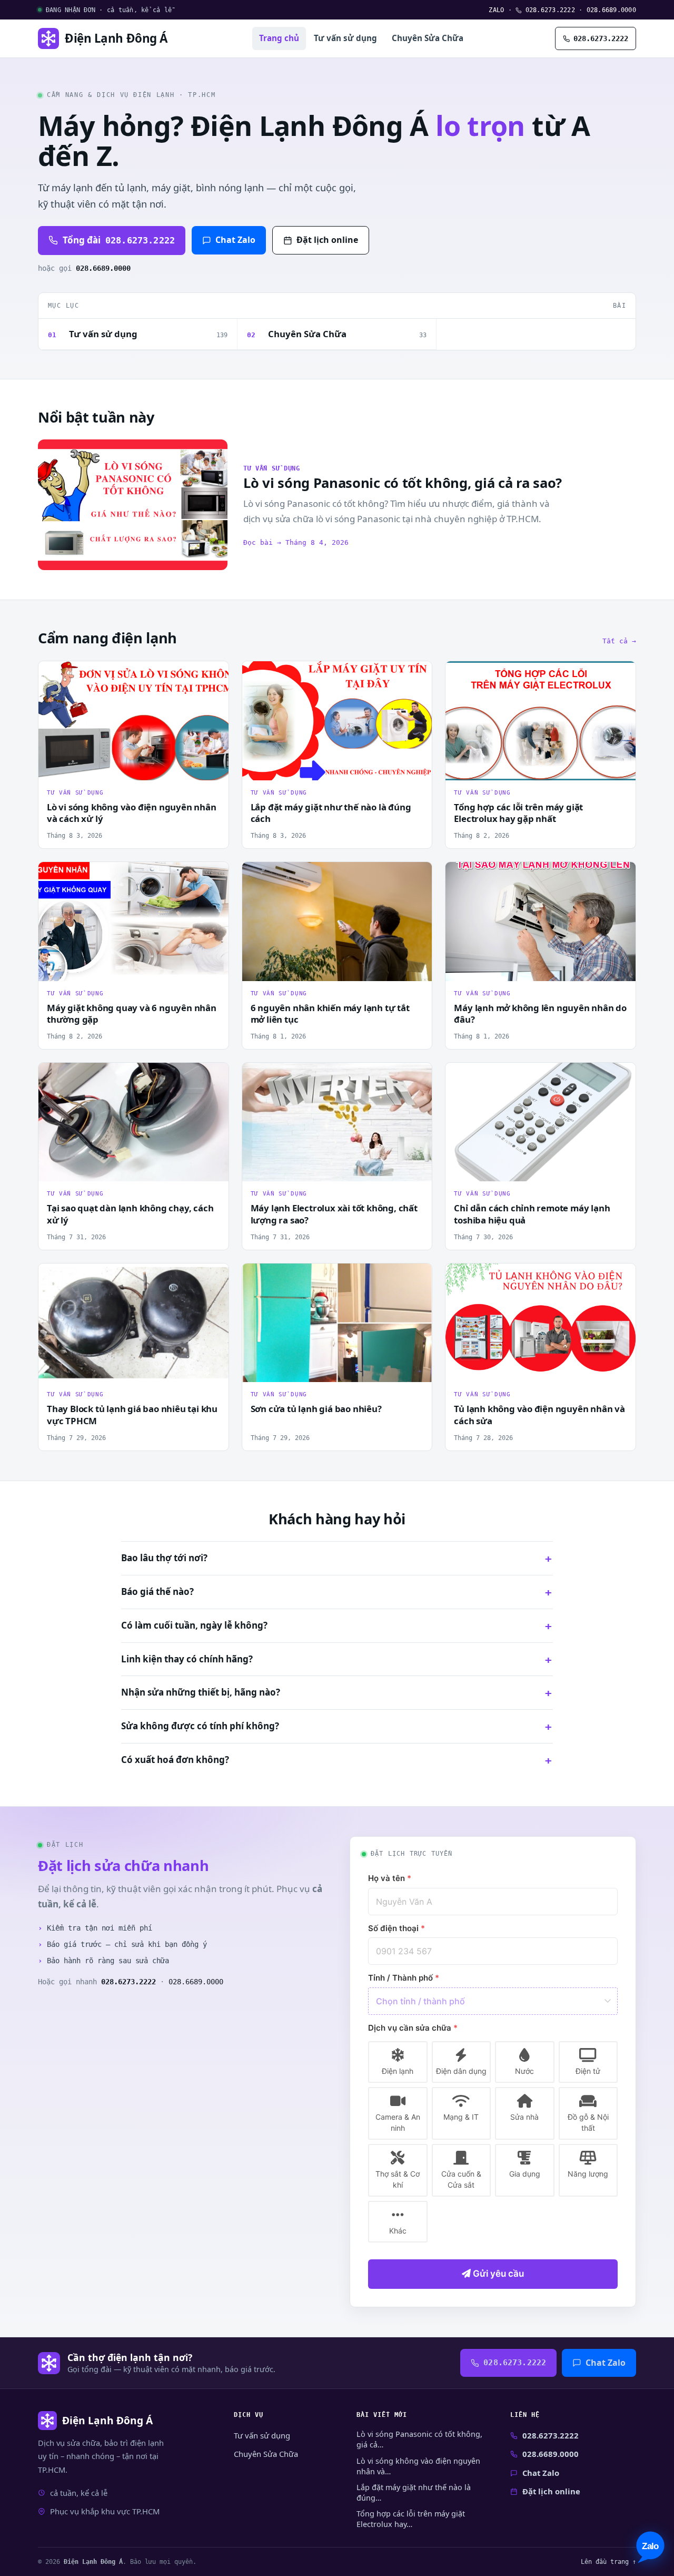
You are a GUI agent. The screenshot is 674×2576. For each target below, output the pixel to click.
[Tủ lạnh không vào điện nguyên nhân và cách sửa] (541, 1323)
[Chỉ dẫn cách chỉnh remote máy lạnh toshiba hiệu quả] (541, 1122)
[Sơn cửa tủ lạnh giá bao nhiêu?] (337, 1323)
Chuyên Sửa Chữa (428, 38)
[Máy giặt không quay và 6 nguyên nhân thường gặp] (133, 921)
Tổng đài (119, 240)
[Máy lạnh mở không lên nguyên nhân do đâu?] (541, 921)
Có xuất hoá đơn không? (175, 1760)
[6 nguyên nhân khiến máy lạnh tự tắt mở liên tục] (337, 921)
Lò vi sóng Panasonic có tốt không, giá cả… (419, 2439)
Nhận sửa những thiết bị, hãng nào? (201, 1692)
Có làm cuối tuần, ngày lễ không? (194, 1625)
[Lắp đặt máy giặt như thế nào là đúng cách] (337, 721)
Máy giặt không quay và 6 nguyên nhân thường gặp (132, 1014)
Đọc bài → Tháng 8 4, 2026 (296, 542)
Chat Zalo (235, 240)
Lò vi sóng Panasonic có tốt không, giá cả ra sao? (403, 483)
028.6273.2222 (548, 10)
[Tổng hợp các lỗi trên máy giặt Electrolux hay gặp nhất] (541, 721)
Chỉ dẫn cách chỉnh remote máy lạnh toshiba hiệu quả (532, 1214)
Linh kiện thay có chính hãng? (187, 1659)
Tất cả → (619, 641)
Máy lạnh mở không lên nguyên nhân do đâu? (540, 1014)
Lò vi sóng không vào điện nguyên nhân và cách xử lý (132, 813)
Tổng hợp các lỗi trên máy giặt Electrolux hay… (411, 2519)
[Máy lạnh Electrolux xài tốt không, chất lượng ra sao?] (337, 1122)
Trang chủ (279, 38)
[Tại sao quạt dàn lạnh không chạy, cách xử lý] (133, 1122)
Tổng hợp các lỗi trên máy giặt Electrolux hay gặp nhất (518, 813)
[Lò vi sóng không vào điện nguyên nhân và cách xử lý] (133, 721)
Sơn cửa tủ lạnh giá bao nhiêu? (316, 1409)
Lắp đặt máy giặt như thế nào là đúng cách (331, 813)
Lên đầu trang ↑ (608, 2562)
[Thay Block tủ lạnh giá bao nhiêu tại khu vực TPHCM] (133, 1323)
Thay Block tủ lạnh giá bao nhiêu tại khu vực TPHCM (132, 1415)
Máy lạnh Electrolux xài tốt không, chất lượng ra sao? (334, 1214)
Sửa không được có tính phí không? (200, 1726)
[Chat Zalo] (650, 2547)
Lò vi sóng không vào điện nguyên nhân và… (418, 2466)
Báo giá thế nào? (157, 1591)
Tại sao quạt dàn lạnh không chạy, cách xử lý (130, 1214)
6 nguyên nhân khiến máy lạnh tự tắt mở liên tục (330, 1014)
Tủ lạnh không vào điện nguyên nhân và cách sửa (539, 1415)
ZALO (496, 10)
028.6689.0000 (611, 10)
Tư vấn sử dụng (345, 38)
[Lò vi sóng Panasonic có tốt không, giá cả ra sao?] (133, 505)
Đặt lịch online (327, 240)
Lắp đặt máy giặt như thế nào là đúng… (414, 2492)
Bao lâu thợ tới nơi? (164, 1558)
